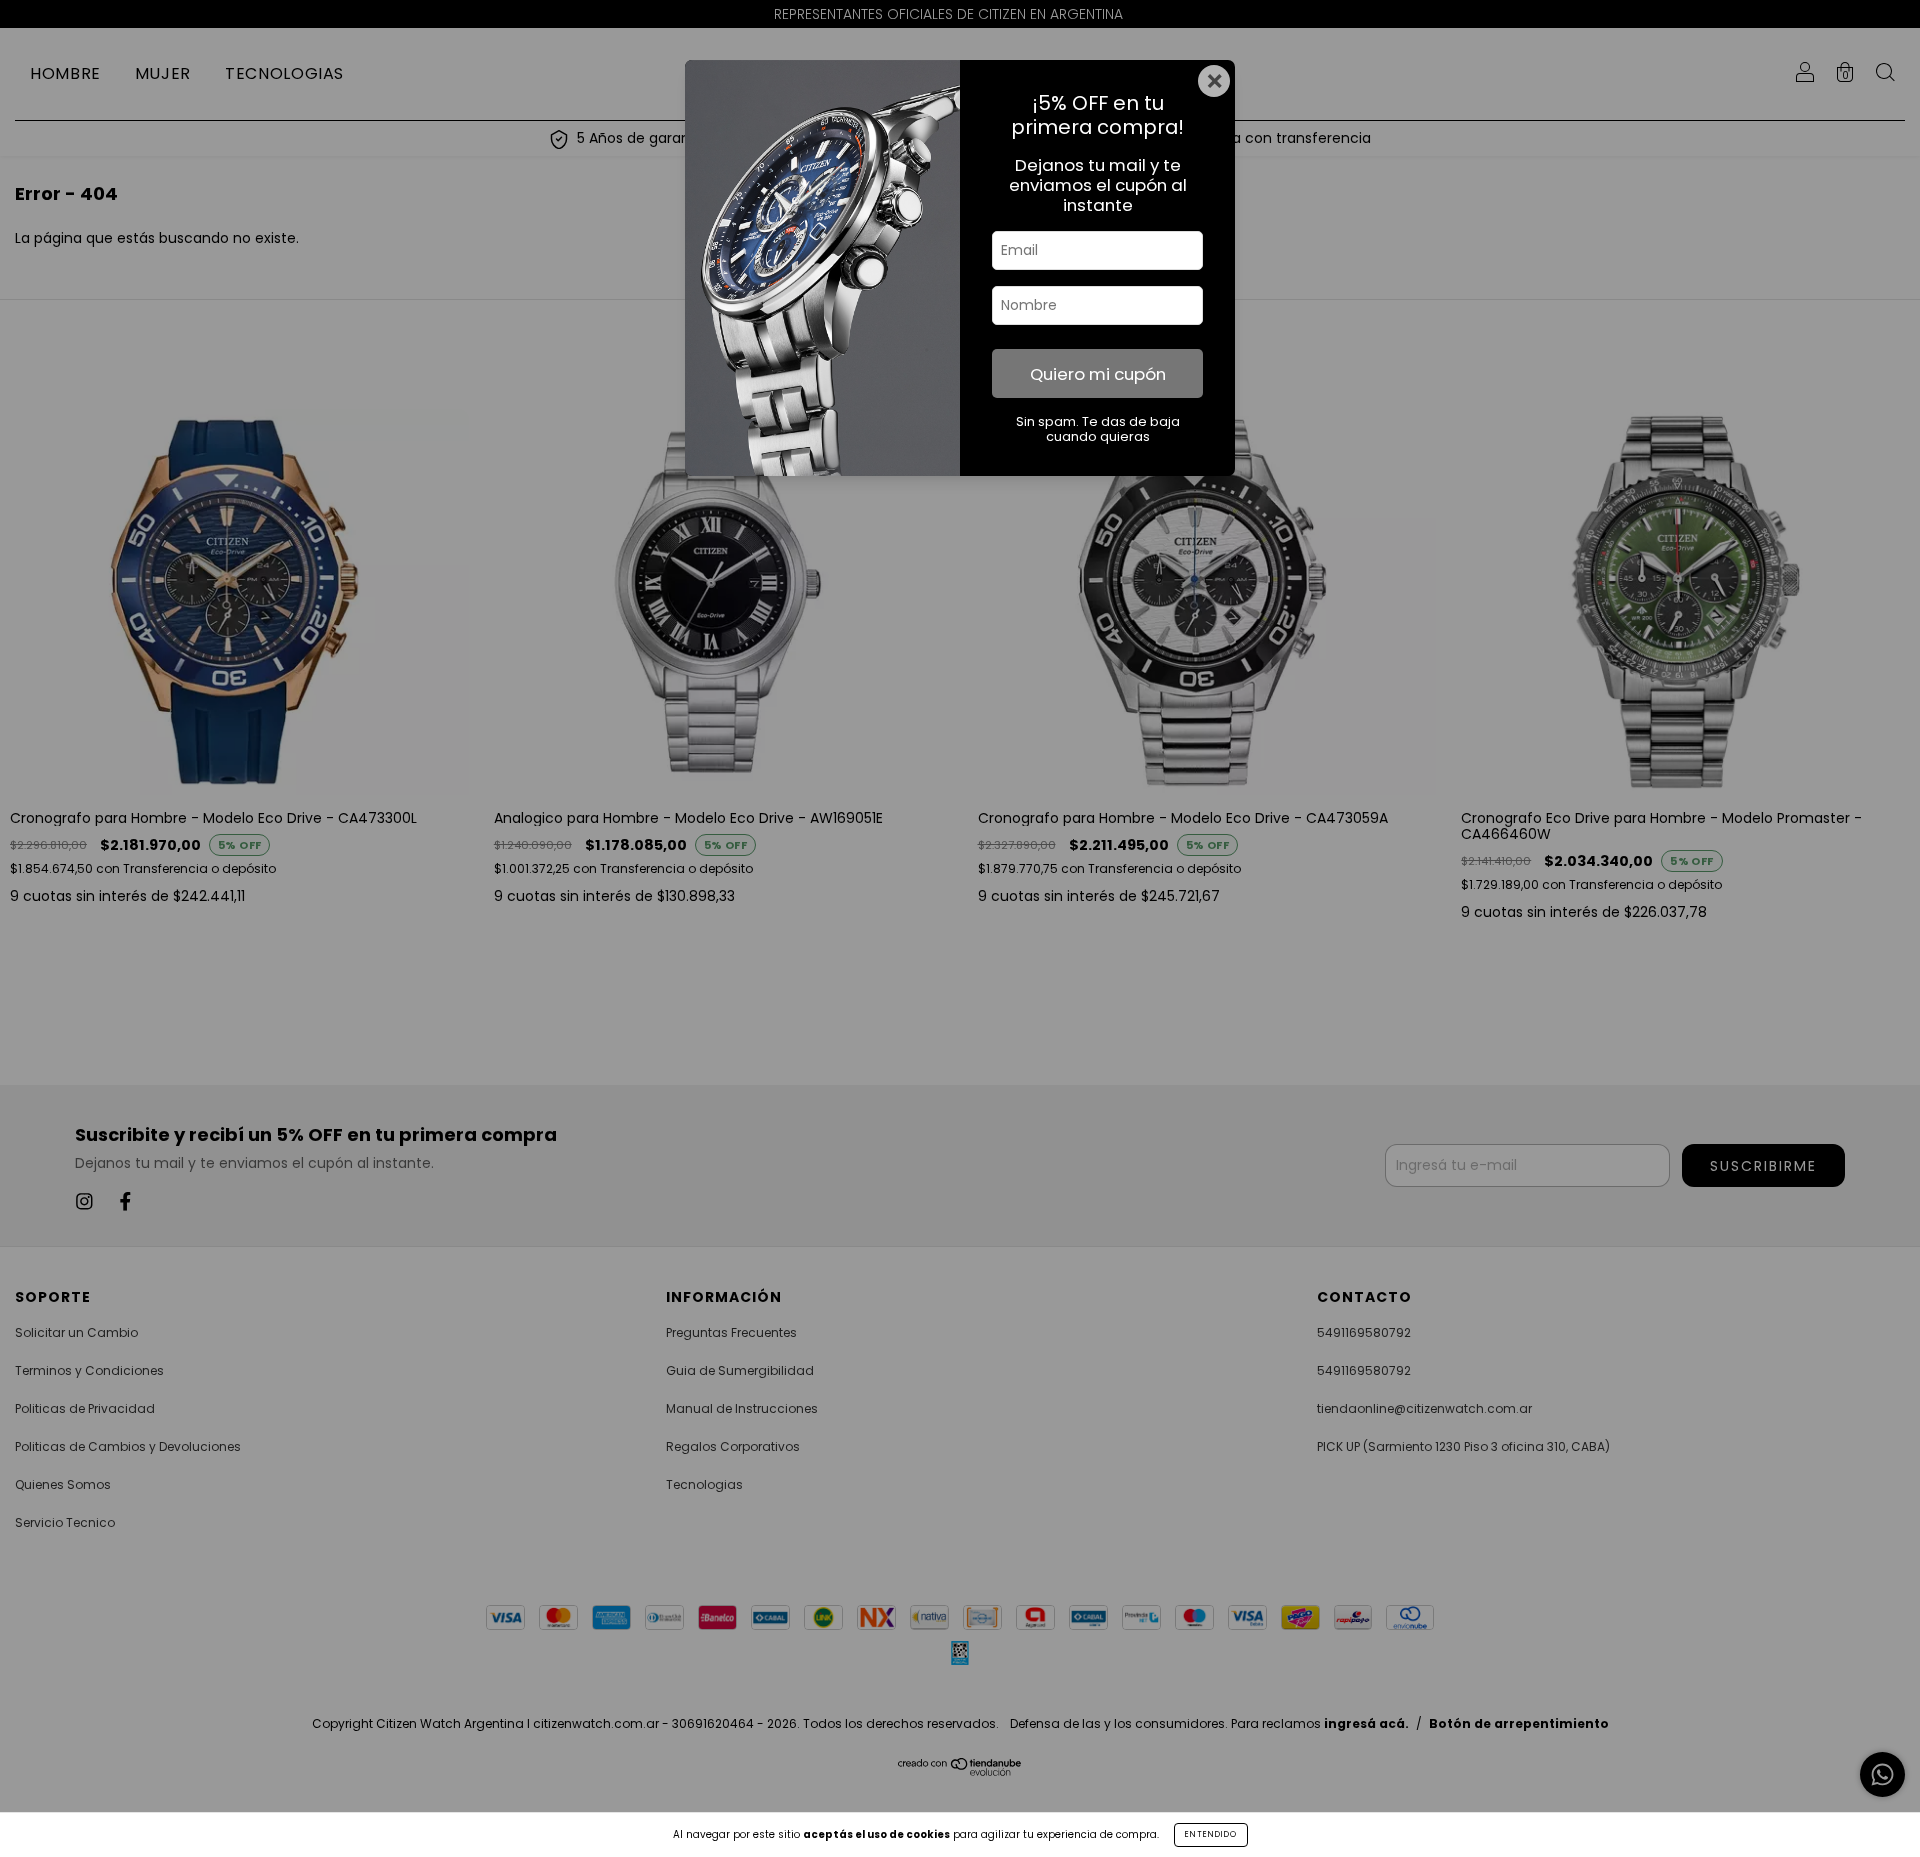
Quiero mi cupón (1098, 374)
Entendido (1211, 1834)
